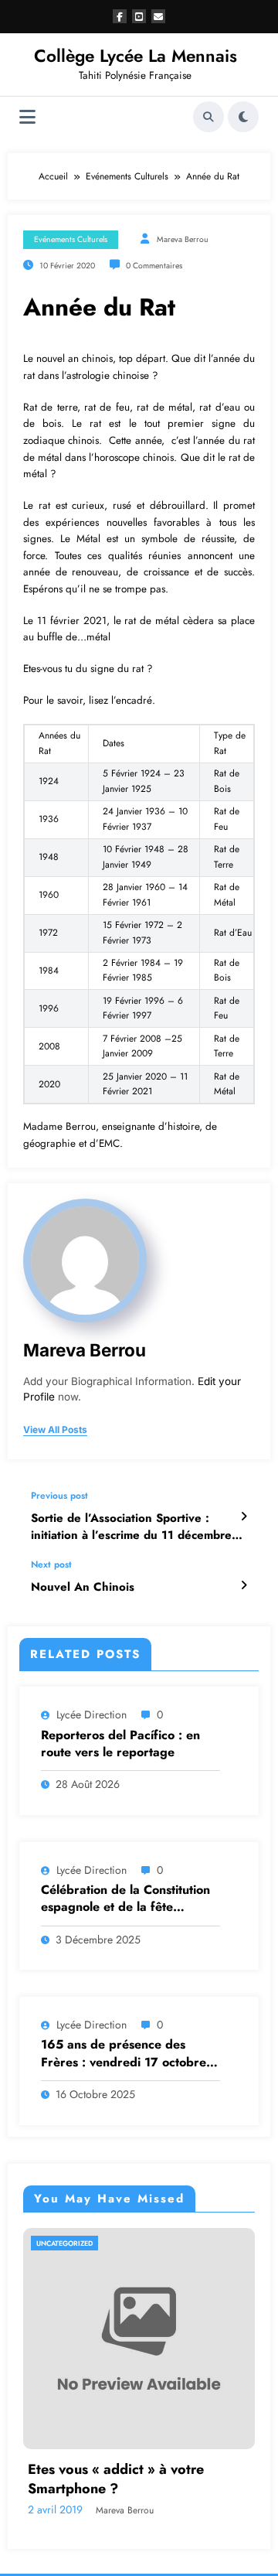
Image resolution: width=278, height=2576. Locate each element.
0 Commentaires (154, 266)
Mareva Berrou (183, 239)
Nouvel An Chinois (83, 1587)
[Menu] (27, 117)
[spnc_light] (243, 117)
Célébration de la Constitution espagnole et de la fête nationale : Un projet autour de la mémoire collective (129, 1899)
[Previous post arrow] (244, 1517)
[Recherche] (208, 117)
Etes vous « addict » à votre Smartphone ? (116, 2479)
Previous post (59, 1496)
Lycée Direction (92, 1714)
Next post (51, 1564)
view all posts (55, 1430)
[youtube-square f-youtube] (139, 16)
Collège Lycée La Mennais (136, 56)
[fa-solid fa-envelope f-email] (158, 16)
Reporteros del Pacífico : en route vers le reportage (120, 1744)
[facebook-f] (120, 16)
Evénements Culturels (71, 239)
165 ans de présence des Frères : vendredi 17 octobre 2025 (124, 2054)
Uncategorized (64, 2243)
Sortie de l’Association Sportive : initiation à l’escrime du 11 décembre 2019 (131, 1527)
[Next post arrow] (244, 1585)
